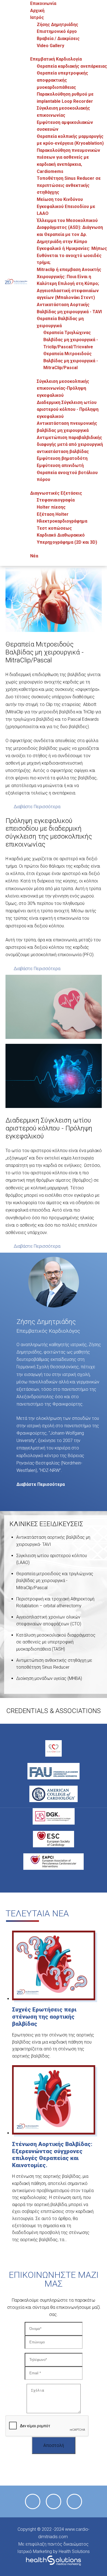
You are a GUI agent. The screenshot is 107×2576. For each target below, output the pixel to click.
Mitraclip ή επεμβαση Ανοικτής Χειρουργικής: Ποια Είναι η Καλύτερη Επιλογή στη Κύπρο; (69, 277)
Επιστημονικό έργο (57, 31)
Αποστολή (54, 2445)
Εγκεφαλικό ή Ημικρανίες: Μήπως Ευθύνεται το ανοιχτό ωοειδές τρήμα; (72, 255)
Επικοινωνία (43, 3)
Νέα (34, 556)
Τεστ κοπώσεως (54, 528)
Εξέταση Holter (53, 514)
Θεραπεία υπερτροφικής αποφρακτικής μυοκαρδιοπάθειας (62, 80)
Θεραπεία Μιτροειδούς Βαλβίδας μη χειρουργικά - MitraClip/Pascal (71, 361)
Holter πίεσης (51, 507)
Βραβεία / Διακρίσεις (58, 39)
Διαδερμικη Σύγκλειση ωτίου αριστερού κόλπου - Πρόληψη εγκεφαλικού (68, 409)
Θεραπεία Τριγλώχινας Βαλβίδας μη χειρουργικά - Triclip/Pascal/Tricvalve (71, 340)
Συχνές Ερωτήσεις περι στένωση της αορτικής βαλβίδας (44, 2017)
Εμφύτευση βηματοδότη (62, 458)
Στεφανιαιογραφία (56, 500)
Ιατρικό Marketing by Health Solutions (54, 2551)
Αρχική (37, 11)
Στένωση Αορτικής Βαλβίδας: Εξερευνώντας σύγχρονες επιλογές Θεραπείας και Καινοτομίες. (52, 2155)
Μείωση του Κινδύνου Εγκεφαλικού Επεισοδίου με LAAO (66, 206)
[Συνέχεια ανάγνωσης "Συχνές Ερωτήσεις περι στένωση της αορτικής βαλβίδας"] (54, 1999)
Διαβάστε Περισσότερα (37, 807)
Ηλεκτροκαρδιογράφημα (62, 521)
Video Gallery (50, 46)
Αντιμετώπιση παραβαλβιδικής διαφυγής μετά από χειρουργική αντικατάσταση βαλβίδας (70, 444)
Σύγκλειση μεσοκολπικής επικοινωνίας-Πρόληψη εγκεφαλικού (63, 388)
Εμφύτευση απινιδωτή (60, 465)
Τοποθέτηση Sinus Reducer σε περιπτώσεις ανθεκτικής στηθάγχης (69, 185)
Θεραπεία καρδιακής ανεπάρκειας (72, 66)
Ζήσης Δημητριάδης (57, 25)
